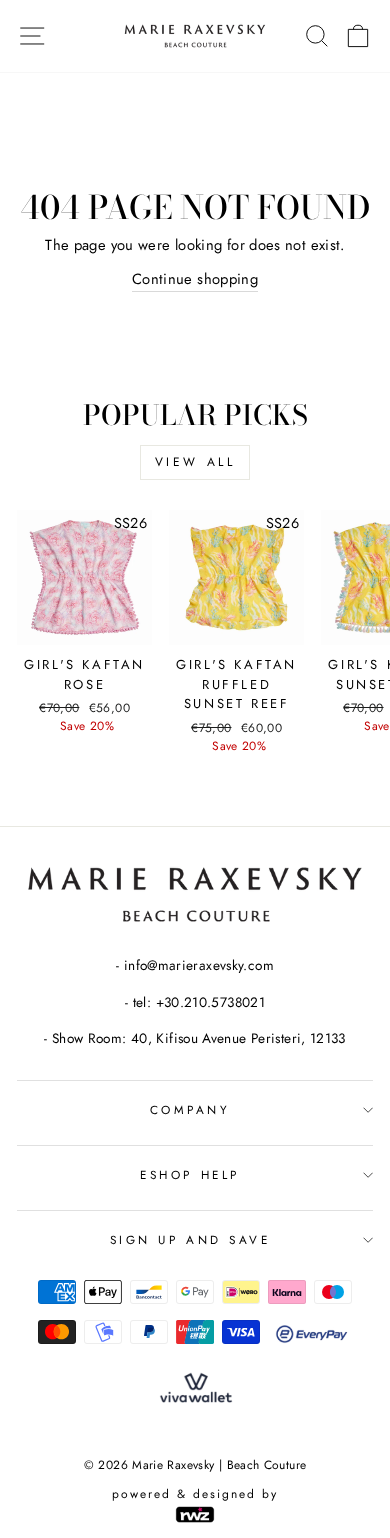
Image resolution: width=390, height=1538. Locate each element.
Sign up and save (190, 1239)
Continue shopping (195, 279)
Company (190, 1109)
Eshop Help (189, 1174)
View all (195, 462)
